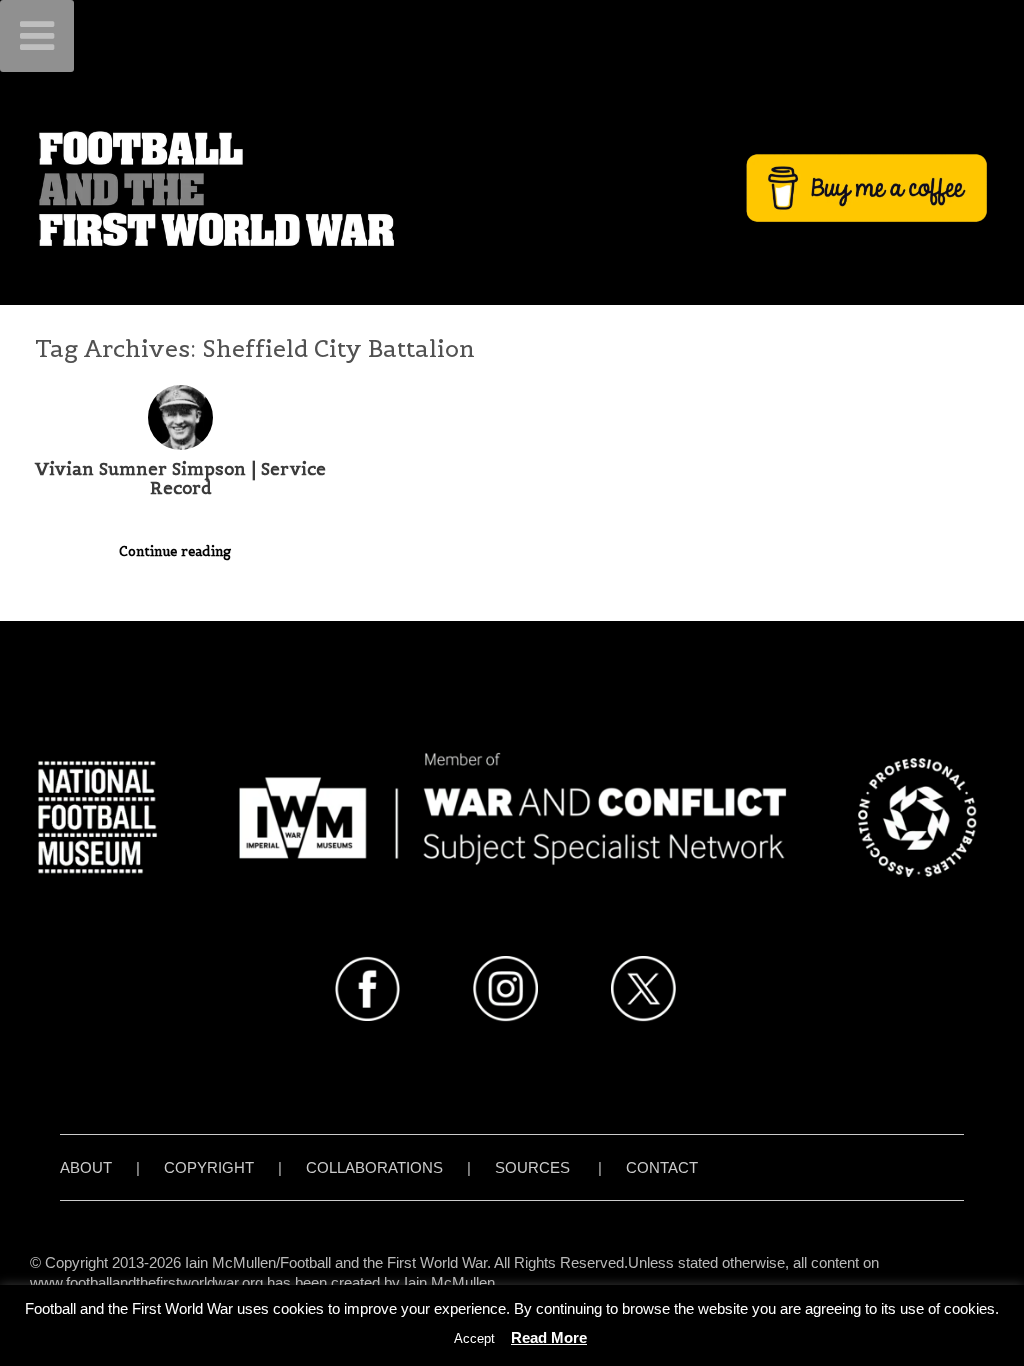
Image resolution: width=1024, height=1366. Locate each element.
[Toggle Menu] (37, 36)
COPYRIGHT (209, 1167)
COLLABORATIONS (374, 1167)
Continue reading (177, 551)
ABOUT (86, 1167)
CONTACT (662, 1167)
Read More (549, 1337)
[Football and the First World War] (512, 188)
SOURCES (532, 1167)
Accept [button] (474, 1338)
